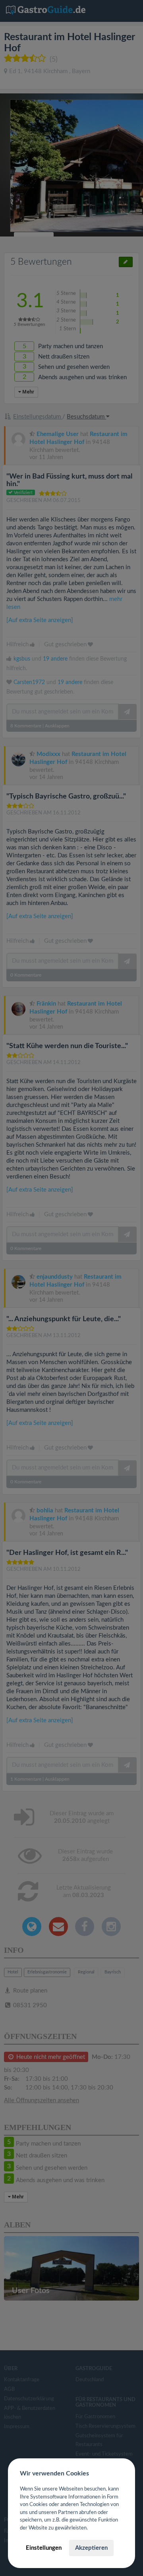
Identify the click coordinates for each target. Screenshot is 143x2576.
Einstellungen (44, 2548)
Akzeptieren (91, 2548)
